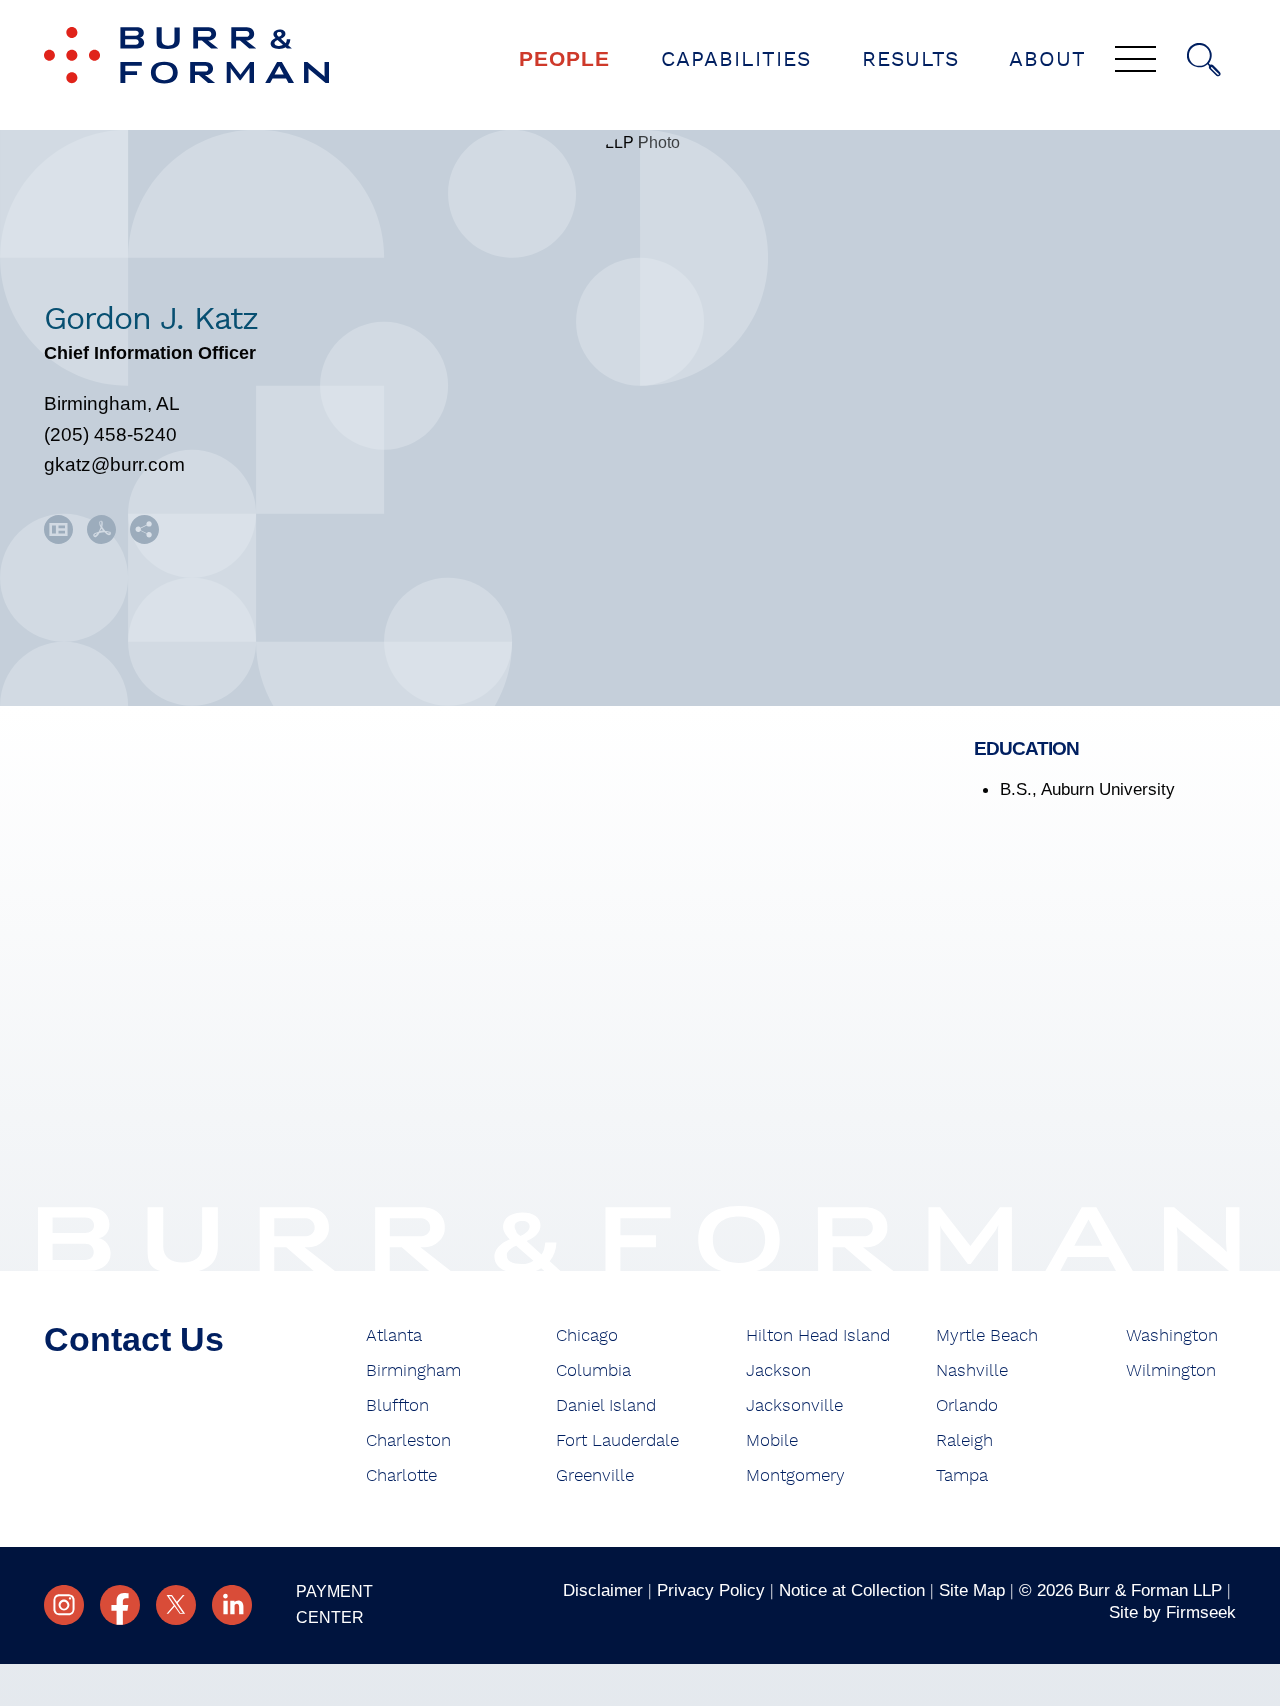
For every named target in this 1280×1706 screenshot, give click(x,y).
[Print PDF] (101, 537)
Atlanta (394, 1335)
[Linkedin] (232, 1605)
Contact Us (134, 1339)
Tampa (962, 1475)
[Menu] (1135, 61)
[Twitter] (176, 1605)
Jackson (778, 1370)
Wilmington (1171, 1370)
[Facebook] (120, 1605)
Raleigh (964, 1440)
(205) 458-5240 (110, 434)
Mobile (772, 1440)
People (564, 58)
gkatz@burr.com (114, 464)
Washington (1172, 1335)
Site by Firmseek (1172, 1612)
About (1047, 59)
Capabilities (736, 59)
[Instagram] (64, 1605)
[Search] (1204, 60)
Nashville (972, 1370)
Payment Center (334, 1605)
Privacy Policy (711, 1590)
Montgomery (795, 1475)
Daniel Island (606, 1405)
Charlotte (401, 1475)
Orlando (967, 1405)
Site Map (972, 1590)
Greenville (595, 1475)
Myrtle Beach (987, 1335)
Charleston (408, 1440)
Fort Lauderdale (617, 1440)
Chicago (587, 1335)
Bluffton (397, 1405)
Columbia (593, 1370)
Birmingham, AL (112, 403)
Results (910, 59)
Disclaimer (603, 1590)
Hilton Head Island (818, 1335)
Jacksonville (794, 1405)
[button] (144, 537)
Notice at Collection (852, 1590)
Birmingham (413, 1370)
